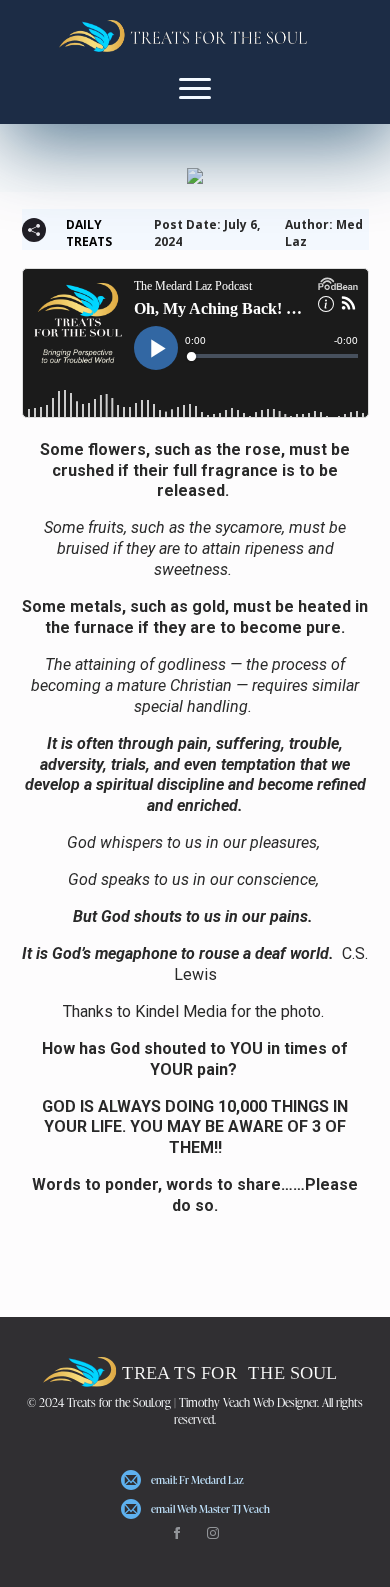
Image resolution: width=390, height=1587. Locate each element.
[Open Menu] (195, 88)
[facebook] (177, 1533)
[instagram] (213, 1533)
